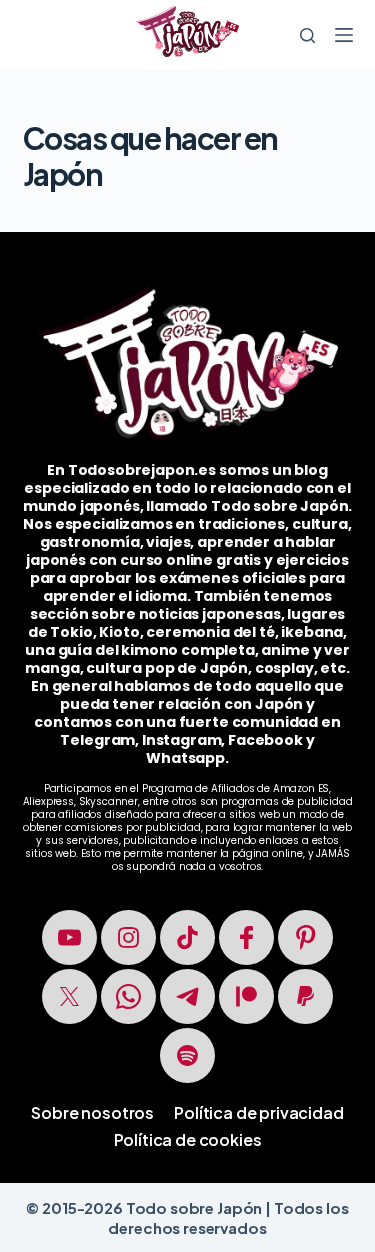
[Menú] (344, 35)
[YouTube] (69, 937)
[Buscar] (307, 35)
